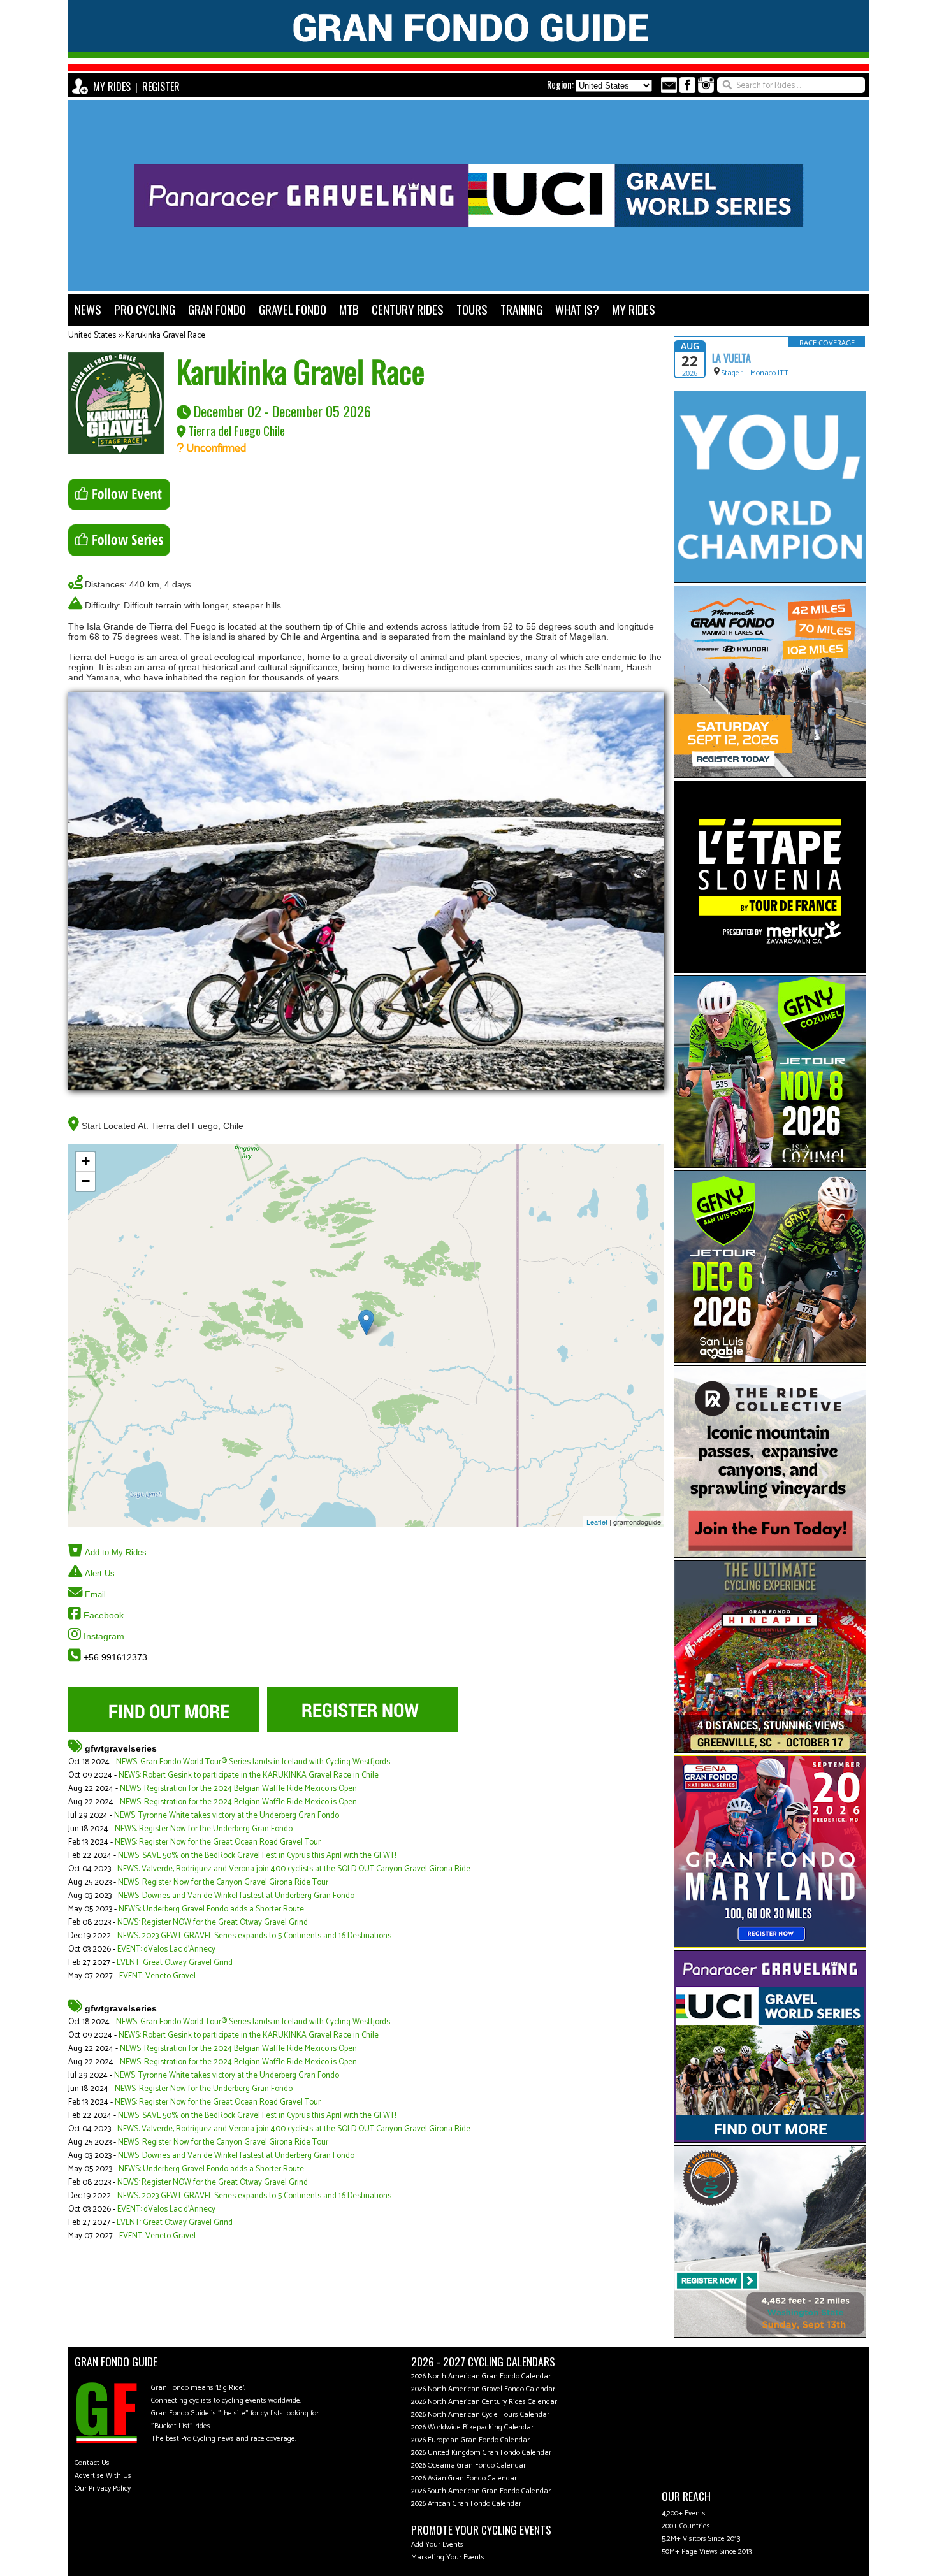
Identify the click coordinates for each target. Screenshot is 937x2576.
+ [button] (86, 1161)
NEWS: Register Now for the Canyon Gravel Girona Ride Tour (223, 1882)
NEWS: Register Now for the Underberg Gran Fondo (204, 1829)
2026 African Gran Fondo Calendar (466, 2504)
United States (92, 335)
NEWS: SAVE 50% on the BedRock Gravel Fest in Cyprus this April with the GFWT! (257, 1856)
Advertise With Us (103, 2476)
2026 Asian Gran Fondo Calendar (464, 2478)
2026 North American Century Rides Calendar (484, 2402)
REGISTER (161, 87)
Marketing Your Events (448, 2557)
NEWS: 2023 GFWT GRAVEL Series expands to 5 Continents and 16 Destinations (254, 1936)
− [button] (86, 1181)
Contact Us (92, 2463)
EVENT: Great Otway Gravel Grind (175, 1963)
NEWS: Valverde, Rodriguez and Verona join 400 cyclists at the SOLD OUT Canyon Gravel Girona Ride (294, 1869)
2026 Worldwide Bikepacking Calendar (472, 2427)
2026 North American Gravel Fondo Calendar (483, 2389)
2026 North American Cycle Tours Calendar (480, 2414)
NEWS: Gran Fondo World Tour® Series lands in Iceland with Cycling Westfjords (253, 1762)
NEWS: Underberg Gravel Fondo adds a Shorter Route (211, 1909)
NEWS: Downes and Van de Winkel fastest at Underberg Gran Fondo (236, 1896)
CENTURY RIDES (408, 309)
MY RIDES (112, 87)
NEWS (88, 309)
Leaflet (597, 1522)
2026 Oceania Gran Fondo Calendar (468, 2465)
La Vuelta (731, 358)
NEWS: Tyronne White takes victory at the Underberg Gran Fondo (227, 1816)
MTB (349, 309)
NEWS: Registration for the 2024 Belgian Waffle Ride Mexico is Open (238, 1789)
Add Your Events (437, 2544)
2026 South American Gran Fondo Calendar (481, 2491)
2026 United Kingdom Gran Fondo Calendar (481, 2453)
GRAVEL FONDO (293, 309)
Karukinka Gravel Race (165, 335)
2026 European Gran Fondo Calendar (470, 2440)
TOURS (472, 309)
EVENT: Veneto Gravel (157, 1976)
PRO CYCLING (145, 309)
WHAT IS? (577, 309)
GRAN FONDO (217, 309)
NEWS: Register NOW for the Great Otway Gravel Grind (213, 1923)
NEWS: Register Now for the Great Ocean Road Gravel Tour (218, 1842)
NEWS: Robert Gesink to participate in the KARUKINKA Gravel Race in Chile (249, 1775)
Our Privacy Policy (103, 2488)
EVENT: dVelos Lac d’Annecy (166, 1949)
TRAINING (521, 309)
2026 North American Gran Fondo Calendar (481, 2376)
